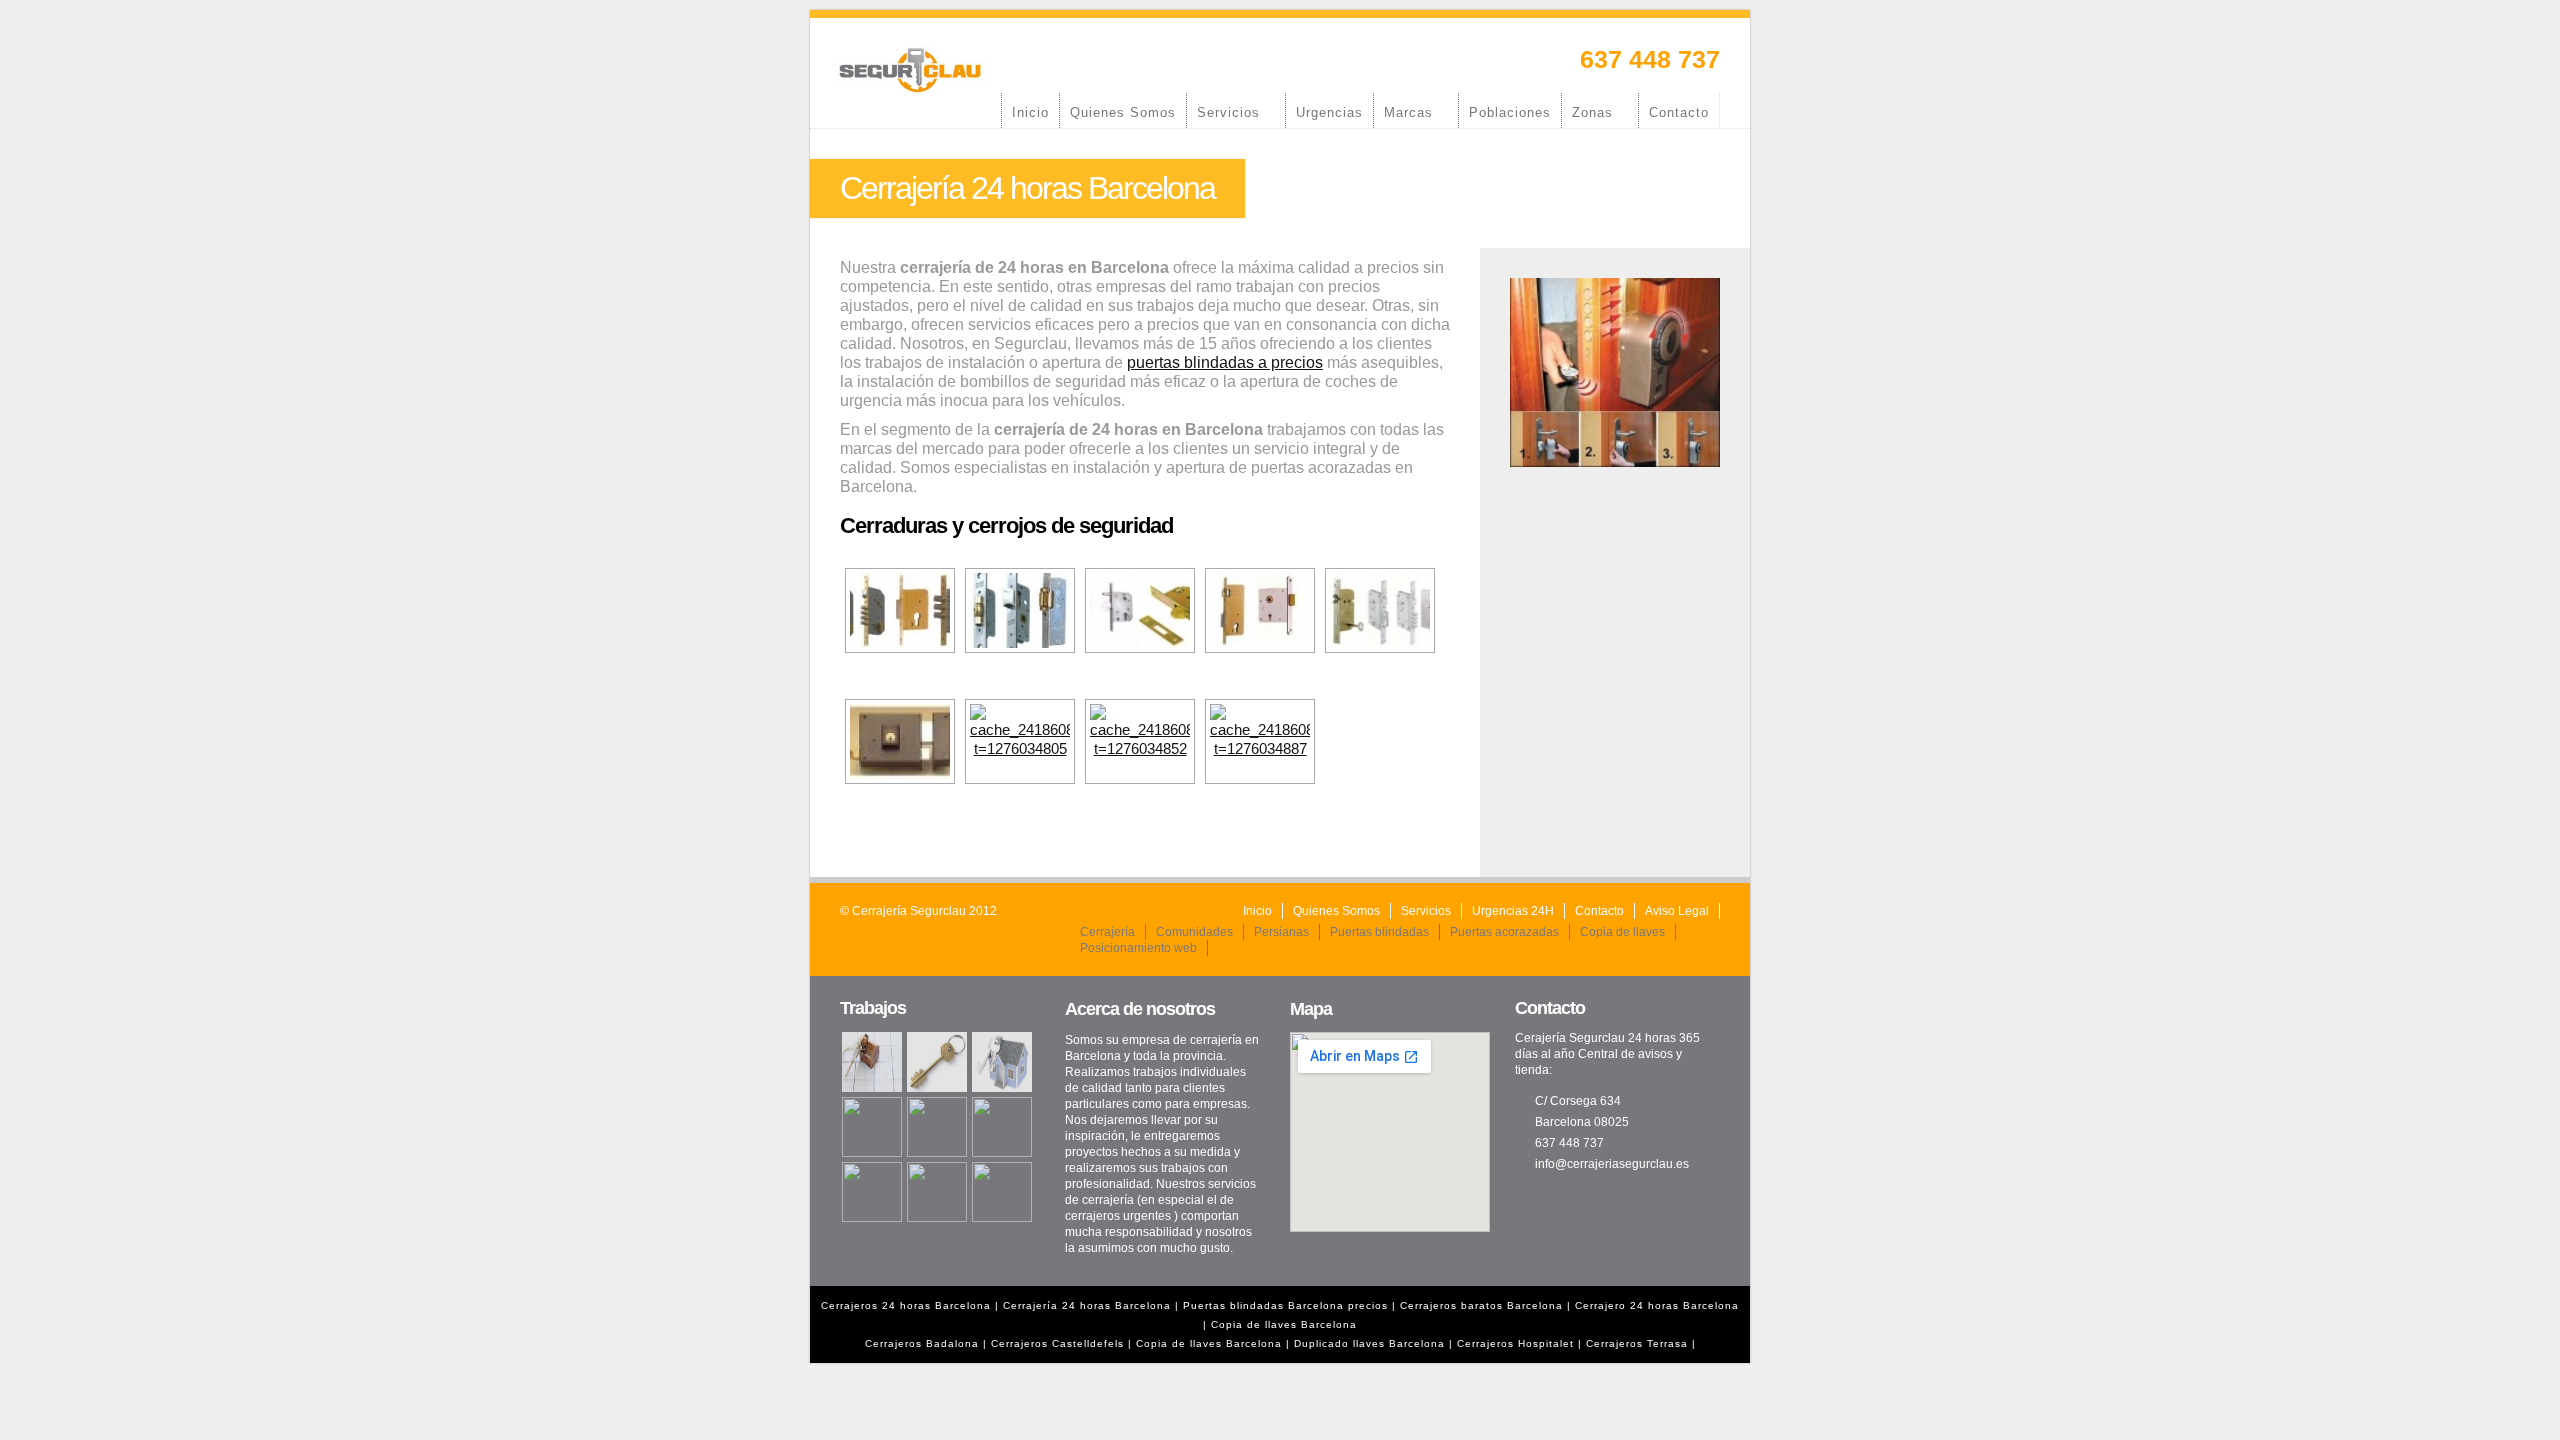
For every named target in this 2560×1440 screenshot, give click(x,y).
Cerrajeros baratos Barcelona (1481, 1305)
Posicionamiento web (1138, 948)
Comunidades (1194, 932)
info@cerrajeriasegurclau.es (1612, 1164)
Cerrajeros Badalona (922, 1343)
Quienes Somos (1123, 112)
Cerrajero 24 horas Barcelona (1657, 1305)
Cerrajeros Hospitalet (1515, 1343)
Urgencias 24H (1513, 911)
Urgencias (1329, 112)
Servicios (1223, 112)
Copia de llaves (1622, 932)
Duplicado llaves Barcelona (1369, 1343)
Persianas (1281, 932)
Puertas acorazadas (1504, 932)
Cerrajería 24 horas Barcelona (1089, 1305)
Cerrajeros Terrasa (1637, 1343)
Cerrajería (1107, 932)
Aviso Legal (1677, 911)
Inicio (1030, 112)
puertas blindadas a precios (1225, 362)
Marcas (1403, 112)
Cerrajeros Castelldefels (1057, 1343)
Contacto (1679, 112)
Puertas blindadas (1379, 932)
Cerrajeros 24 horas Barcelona (906, 1305)
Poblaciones (1510, 112)
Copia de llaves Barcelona (1284, 1324)
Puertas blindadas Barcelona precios (1285, 1305)
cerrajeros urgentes (1118, 1216)
